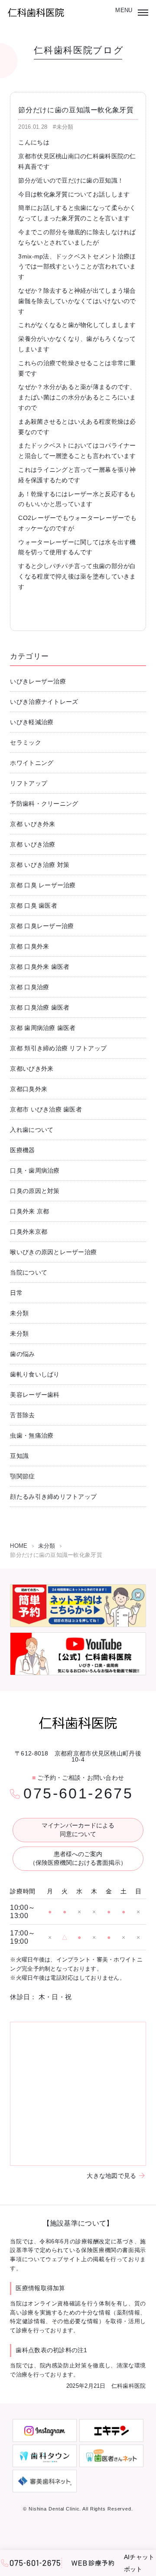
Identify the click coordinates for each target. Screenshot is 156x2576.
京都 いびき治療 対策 (40, 865)
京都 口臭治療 (29, 987)
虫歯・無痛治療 (32, 1435)
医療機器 (22, 1150)
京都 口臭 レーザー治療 (43, 885)
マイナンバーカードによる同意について (78, 1830)
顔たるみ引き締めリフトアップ (53, 1497)
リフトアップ (29, 783)
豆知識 (19, 1456)
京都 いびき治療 (32, 844)
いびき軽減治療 (32, 722)
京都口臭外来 (29, 1089)
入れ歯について (32, 1130)
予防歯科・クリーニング (44, 804)
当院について (29, 1272)
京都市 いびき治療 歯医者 (46, 1109)
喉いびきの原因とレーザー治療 (53, 1252)
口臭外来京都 (29, 1232)
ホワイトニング (32, 763)
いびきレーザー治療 (38, 681)
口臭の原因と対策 (35, 1191)
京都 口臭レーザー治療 (42, 926)
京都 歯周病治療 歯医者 (43, 1028)
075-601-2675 (78, 1793)
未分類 (19, 1313)
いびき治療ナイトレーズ (44, 702)
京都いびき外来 (32, 1069)
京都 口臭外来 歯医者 (40, 967)
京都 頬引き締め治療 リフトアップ (58, 1048)
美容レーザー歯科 (35, 1395)
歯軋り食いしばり (35, 1374)
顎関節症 (22, 1476)
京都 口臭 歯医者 (34, 906)
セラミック (25, 742)
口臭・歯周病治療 (35, 1170)
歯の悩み (22, 1354)
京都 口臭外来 (29, 946)
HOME (19, 1546)
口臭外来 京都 (29, 1211)
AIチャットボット (139, 2563)
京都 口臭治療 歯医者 (40, 1007)
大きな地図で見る (111, 2176)
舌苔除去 (22, 1415)
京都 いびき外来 (32, 824)
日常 (16, 1293)
